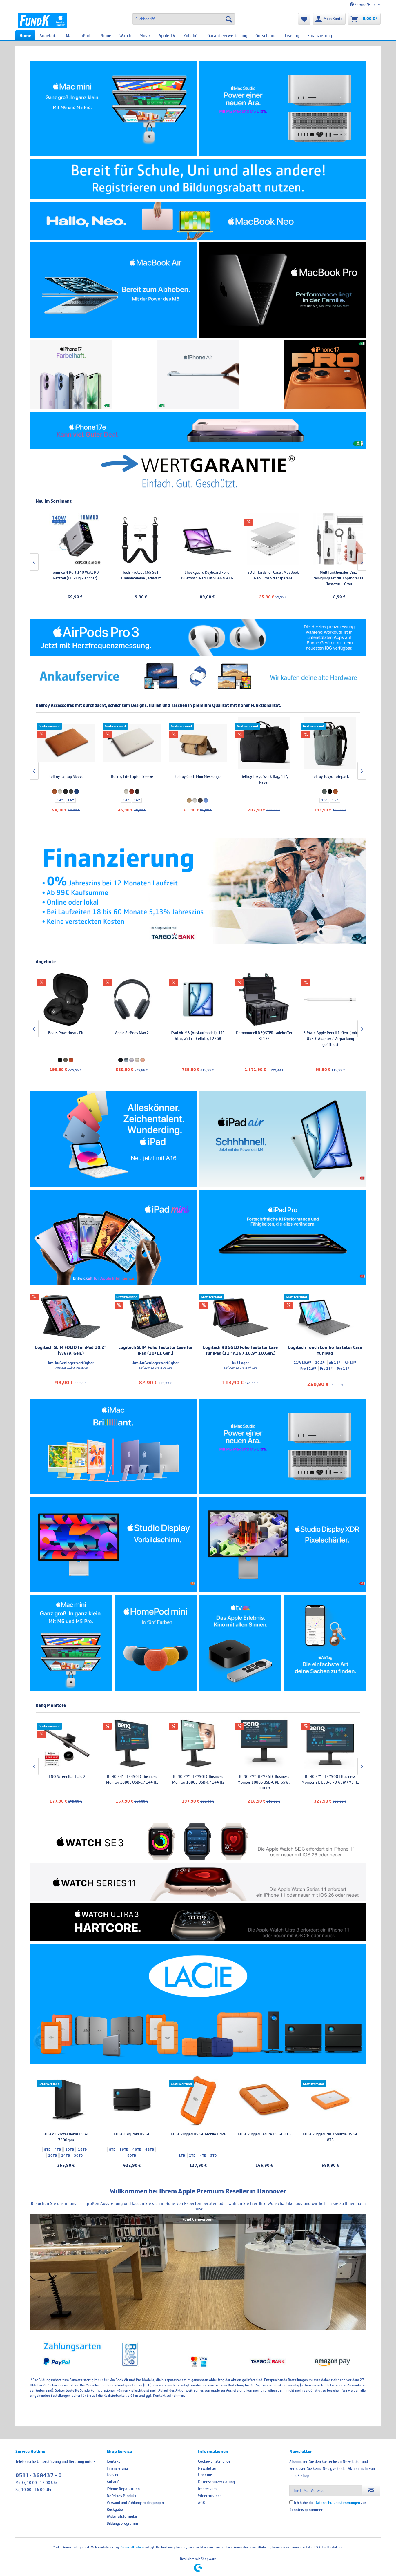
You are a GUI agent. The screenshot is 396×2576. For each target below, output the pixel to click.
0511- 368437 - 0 (39, 2475)
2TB (192, 2155)
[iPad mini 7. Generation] (113, 1237)
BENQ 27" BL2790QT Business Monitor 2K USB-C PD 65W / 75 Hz (198, 1779)
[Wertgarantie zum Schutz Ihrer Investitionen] (198, 471)
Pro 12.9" (308, 1369)
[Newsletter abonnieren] (371, 2490)
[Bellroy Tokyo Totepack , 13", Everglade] (198, 743)
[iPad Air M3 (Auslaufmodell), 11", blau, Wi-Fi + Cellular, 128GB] (66, 999)
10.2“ (320, 1363)
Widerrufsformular (122, 2516)
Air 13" (350, 1363)
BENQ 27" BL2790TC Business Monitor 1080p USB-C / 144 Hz (66, 1779)
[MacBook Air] (113, 290)
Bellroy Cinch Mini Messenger (66, 776)
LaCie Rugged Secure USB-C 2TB (264, 2134)
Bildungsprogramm (122, 2523)
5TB (213, 2155)
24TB (66, 2155)
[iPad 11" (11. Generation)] (113, 1139)
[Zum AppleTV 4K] (240, 1643)
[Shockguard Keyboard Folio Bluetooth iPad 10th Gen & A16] (132, 539)
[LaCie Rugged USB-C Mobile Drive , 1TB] (198, 2101)
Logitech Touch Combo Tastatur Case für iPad (325, 1350)
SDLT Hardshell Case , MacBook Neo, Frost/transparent (198, 575)
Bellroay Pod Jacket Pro (264, 776)
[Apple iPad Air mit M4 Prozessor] (283, 1139)
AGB (201, 2503)
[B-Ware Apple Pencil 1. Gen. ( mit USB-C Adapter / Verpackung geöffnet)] (198, 999)
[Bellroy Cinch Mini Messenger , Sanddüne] (66, 743)
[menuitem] (184, 19)
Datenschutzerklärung (216, 2482)
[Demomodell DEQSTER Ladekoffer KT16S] (132, 999)
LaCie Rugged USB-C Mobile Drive (198, 2134)
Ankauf (113, 2482)
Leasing (113, 2475)
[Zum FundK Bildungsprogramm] (198, 179)
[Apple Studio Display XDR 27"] (283, 1545)
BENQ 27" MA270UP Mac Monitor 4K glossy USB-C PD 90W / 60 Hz (264, 1779)
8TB (47, 2149)
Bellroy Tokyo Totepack (198, 776)
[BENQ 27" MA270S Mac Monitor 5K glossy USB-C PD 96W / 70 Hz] (330, 1743)
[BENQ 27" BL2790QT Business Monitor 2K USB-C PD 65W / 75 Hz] (198, 1743)
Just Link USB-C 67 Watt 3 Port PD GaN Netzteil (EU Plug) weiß (264, 1036)
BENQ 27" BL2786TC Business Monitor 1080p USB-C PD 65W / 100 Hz (132, 1782)
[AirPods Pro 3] (198, 637)
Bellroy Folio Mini (330, 776)
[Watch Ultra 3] (198, 1922)
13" (192, 800)
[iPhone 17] (71, 375)
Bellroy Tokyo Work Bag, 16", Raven (132, 779)
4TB (58, 2149)
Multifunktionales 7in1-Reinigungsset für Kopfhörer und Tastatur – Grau (264, 578)
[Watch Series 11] (198, 1882)
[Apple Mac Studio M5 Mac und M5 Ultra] (283, 1446)
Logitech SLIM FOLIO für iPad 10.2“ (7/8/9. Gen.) (71, 1350)
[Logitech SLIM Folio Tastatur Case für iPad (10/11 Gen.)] (156, 1317)
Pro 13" (326, 1369)
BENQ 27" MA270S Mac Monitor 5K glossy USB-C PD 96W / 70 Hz (330, 1779)
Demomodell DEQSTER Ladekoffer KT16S (132, 1036)
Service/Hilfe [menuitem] (365, 5)
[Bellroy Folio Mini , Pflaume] (330, 743)
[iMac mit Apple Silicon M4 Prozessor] (113, 1446)
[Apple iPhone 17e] (198, 431)
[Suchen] (229, 19)
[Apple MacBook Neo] (198, 221)
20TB (52, 2155)
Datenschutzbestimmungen (337, 2503)
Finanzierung (117, 2468)
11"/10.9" (302, 1363)
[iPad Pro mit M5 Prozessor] (283, 1237)
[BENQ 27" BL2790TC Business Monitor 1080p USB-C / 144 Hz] (66, 1743)
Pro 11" (343, 1369)
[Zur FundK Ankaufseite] (198, 677)
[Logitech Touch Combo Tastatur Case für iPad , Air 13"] (325, 1317)
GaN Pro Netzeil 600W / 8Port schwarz (330, 1036)
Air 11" (335, 1363)
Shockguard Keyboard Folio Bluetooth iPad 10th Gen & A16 (132, 575)
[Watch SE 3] (198, 1842)
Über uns (205, 2475)
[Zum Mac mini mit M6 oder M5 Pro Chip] (71, 1643)
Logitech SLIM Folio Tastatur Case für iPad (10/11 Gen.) (156, 1350)
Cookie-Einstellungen (215, 2461)
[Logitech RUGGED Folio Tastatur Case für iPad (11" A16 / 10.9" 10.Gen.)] (240, 1317)
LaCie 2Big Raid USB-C (132, 2134)
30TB (78, 2155)
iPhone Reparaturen (123, 2489)
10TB (70, 2149)
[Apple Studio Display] (113, 1545)
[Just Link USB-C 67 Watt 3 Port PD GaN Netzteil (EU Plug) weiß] (264, 999)
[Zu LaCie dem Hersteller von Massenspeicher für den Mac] (198, 2004)
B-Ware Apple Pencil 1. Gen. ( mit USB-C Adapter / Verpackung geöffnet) (198, 1039)
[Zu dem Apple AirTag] (325, 1643)
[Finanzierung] (198, 891)
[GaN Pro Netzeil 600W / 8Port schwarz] (330, 999)
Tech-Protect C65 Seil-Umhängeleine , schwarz (66, 575)
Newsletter (207, 2468)
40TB (137, 2149)
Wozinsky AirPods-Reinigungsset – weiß (330, 575)
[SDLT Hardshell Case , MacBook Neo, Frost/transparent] (198, 539)
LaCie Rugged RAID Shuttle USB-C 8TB (330, 2137)
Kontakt (113, 2461)
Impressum (207, 2489)
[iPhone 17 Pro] (325, 375)
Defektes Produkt (121, 2496)
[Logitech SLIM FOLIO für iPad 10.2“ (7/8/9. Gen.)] (71, 1317)
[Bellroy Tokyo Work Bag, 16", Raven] (132, 743)
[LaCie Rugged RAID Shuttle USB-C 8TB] (330, 2101)
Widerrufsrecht (210, 2496)
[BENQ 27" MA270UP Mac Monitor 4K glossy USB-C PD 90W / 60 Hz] (264, 1743)
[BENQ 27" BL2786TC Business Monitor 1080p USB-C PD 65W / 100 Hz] (132, 1743)
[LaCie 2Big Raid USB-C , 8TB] (132, 2101)
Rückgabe (115, 2509)
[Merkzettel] (304, 19)
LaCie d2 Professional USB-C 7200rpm (66, 2137)
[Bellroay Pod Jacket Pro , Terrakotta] (264, 743)
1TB (182, 2155)
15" (203, 800)
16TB (82, 2149)
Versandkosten (132, 2547)
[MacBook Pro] (283, 290)
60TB (132, 2155)
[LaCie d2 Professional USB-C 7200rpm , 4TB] (66, 2101)
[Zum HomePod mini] (156, 1643)
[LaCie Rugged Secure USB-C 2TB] (264, 2101)
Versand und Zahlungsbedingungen (135, 2503)
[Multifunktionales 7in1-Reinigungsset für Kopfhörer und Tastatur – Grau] (264, 539)
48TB (150, 2149)
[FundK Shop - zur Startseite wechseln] (42, 20)
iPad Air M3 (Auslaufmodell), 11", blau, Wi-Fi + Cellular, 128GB (66, 1036)
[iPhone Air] (198, 375)
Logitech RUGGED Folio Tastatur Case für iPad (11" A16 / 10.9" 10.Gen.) (240, 1350)
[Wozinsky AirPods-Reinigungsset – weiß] (330, 539)
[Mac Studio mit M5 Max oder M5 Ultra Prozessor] (283, 109)
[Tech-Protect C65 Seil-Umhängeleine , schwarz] (66, 539)
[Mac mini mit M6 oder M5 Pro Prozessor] (113, 109)
